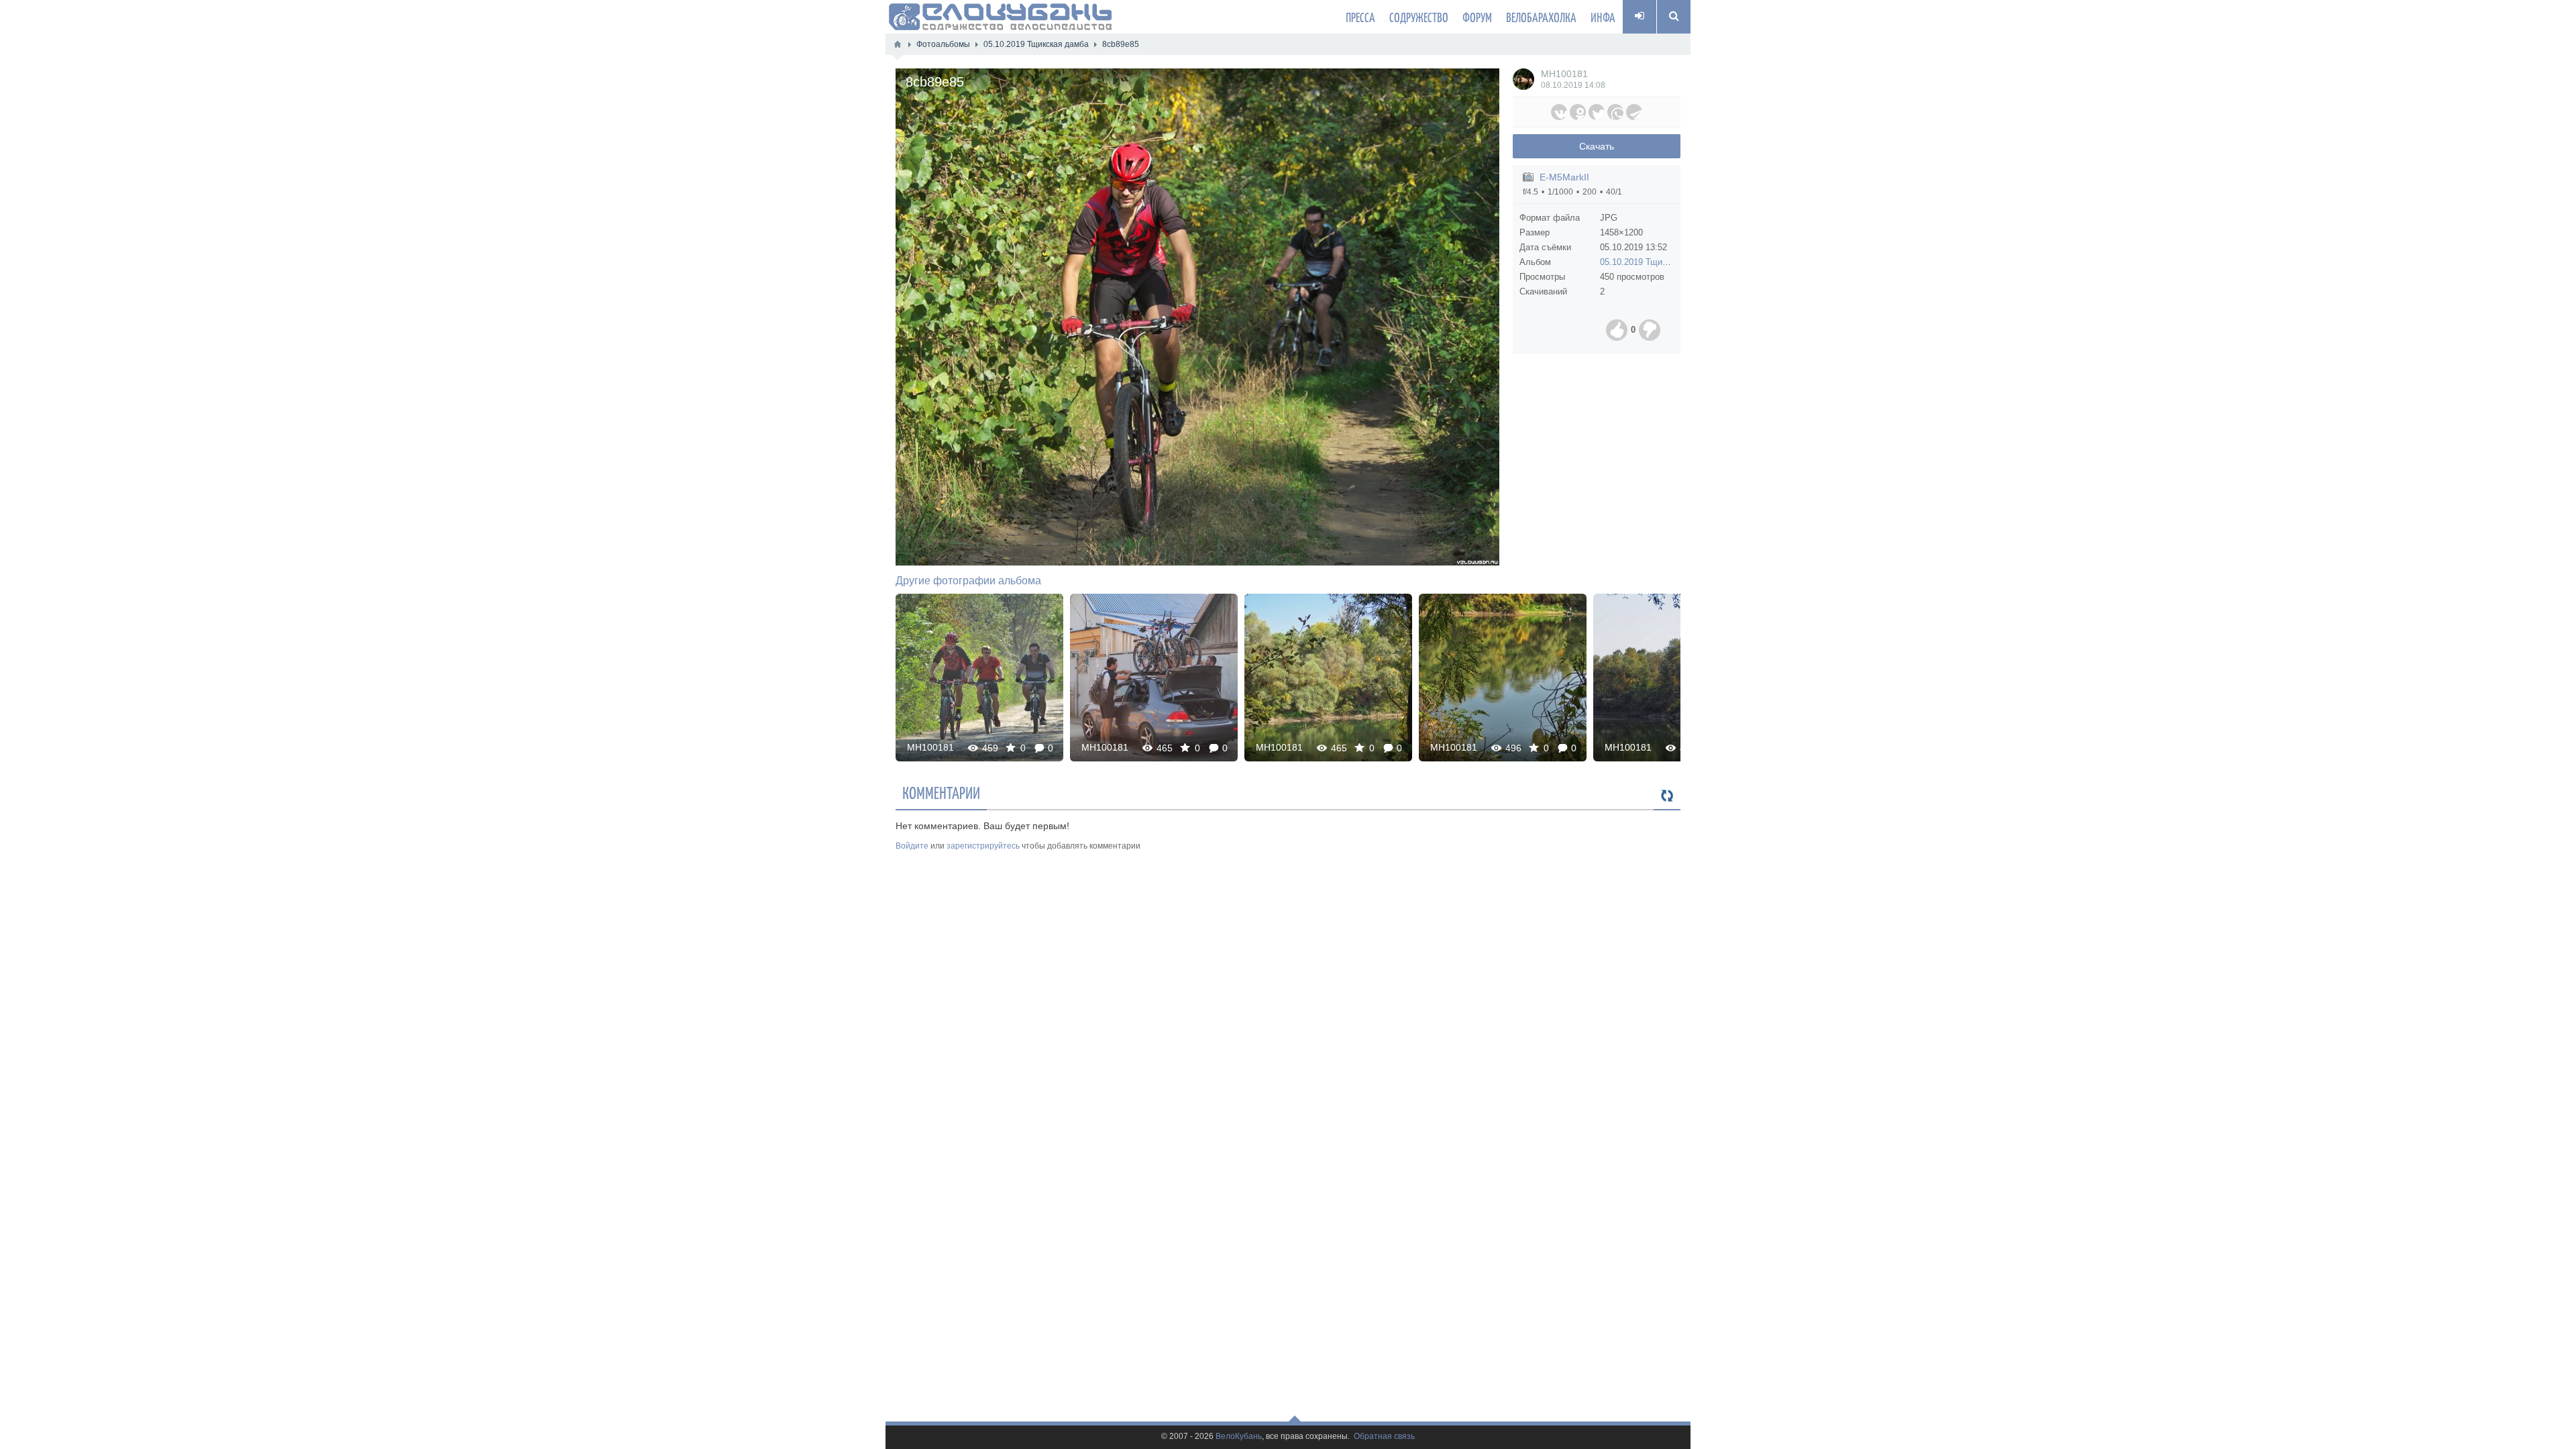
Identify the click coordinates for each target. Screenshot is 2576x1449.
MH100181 (1564, 74)
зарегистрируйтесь (983, 846)
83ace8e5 (1154, 677)
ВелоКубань (1239, 1437)
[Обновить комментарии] (1667, 796)
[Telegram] (1634, 112)
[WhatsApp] (1615, 112)
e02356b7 (1677, 677)
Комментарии (941, 792)
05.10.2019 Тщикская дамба (1656, 262)
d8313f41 (980, 677)
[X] (1597, 112)
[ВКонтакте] (1559, 112)
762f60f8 (1503, 677)
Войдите (912, 846)
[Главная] (898, 44)
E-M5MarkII (1564, 177)
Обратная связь (1384, 1437)
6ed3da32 (1328, 677)
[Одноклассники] (1578, 112)
